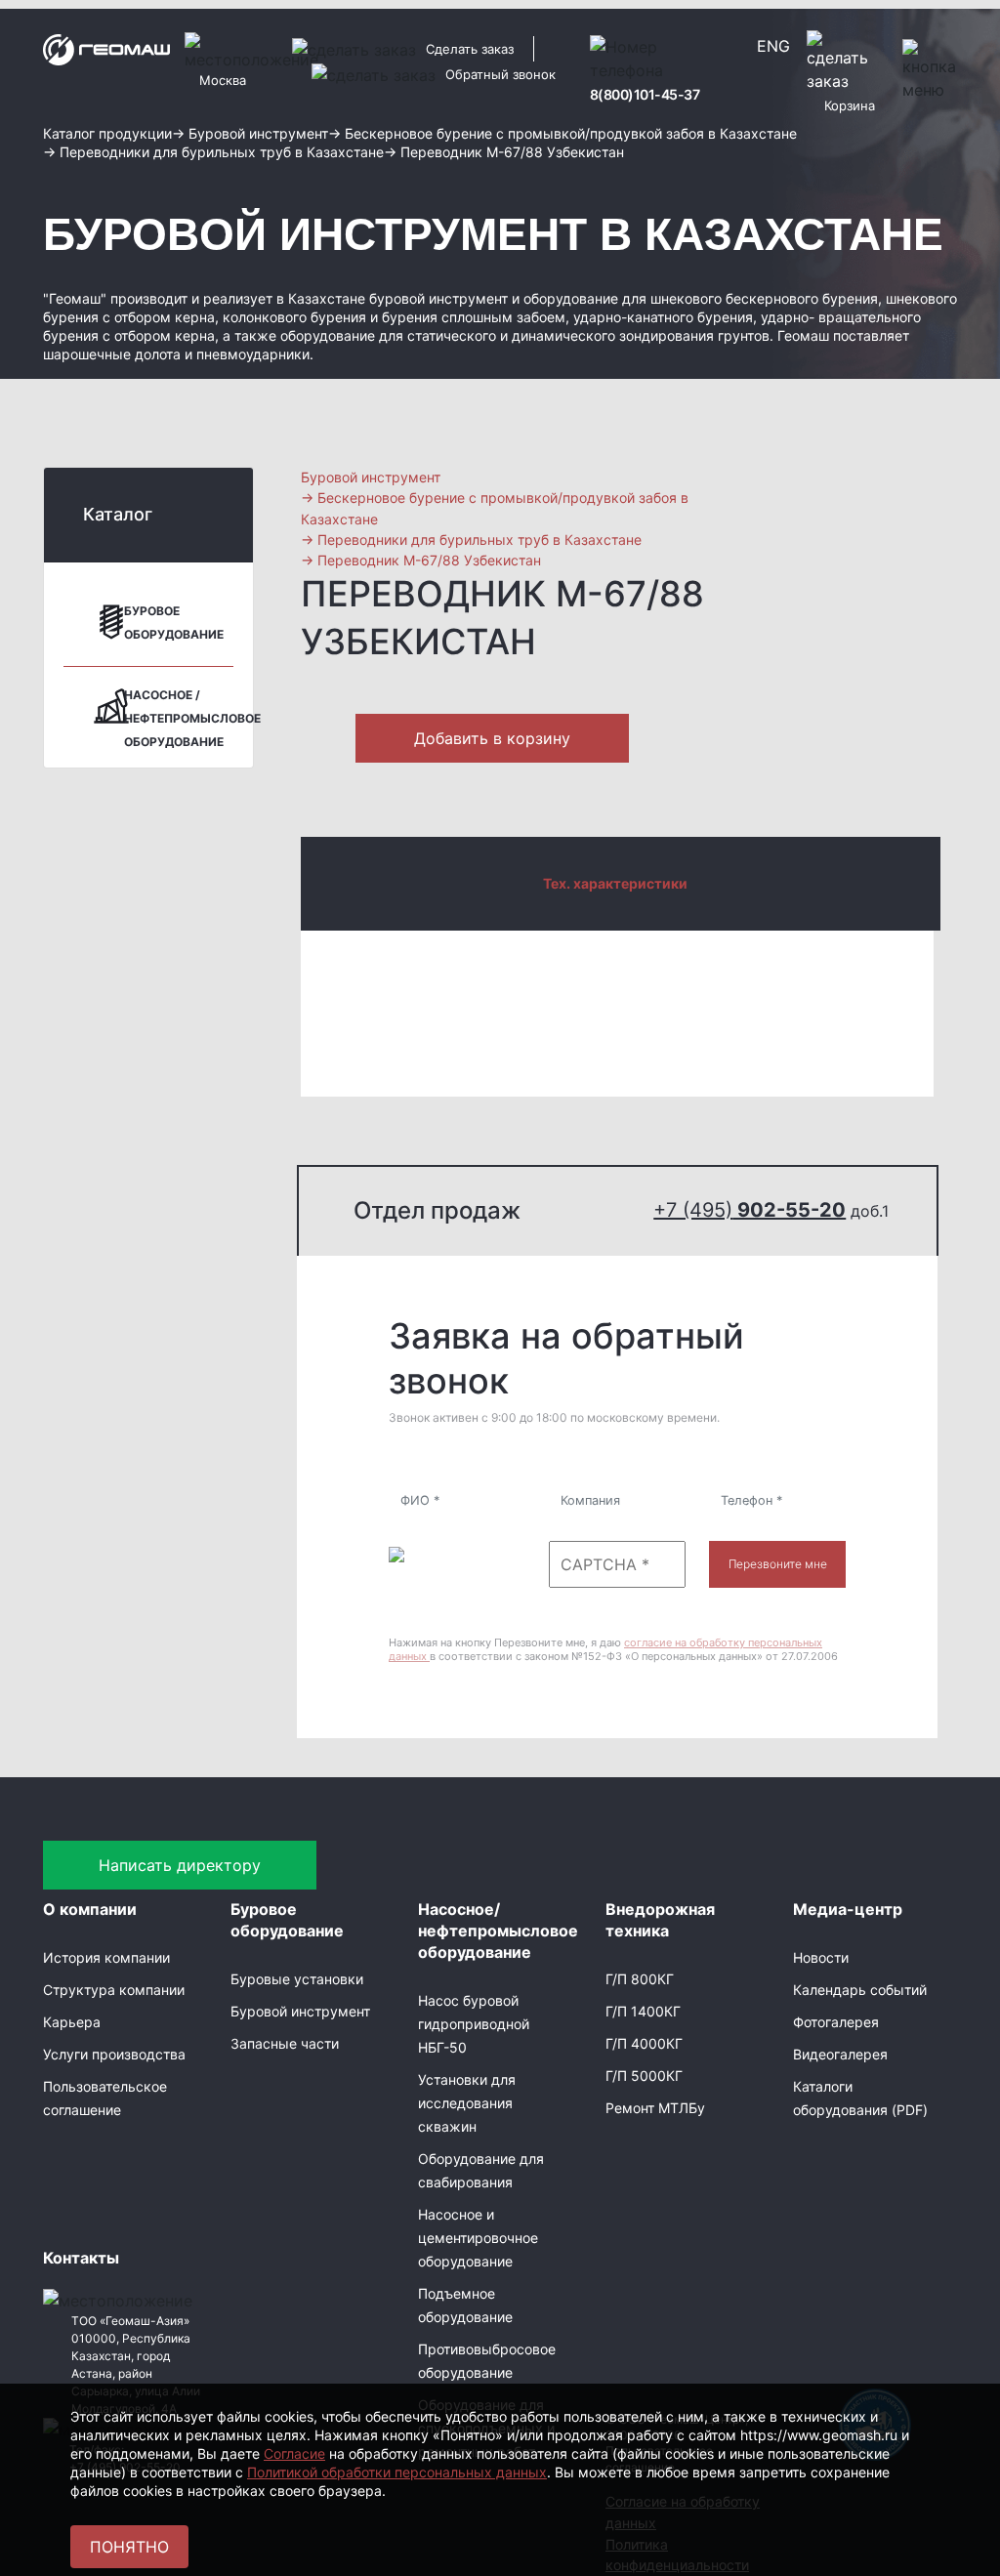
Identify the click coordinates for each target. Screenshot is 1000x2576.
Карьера (72, 2022)
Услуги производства (114, 2054)
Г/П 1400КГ (643, 2011)
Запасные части (285, 2043)
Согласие (294, 2453)
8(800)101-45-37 (645, 94)
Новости (821, 1957)
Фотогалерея (836, 2022)
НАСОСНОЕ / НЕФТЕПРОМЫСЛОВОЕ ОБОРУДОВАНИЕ (192, 718)
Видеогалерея (840, 2054)
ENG (773, 46)
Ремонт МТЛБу (655, 2108)
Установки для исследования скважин (467, 2103)
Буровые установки (297, 1979)
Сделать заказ (470, 49)
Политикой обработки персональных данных (397, 2472)
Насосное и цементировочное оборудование (478, 2238)
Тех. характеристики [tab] (615, 883)
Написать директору (180, 1865)
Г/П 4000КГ (644, 2043)
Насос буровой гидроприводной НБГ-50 (474, 2024)
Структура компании (114, 1990)
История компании (106, 1957)
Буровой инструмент (300, 2011)
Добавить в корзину (492, 738)
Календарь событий (860, 1990)
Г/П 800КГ (640, 1979)
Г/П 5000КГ (644, 2076)
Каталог (118, 514)
